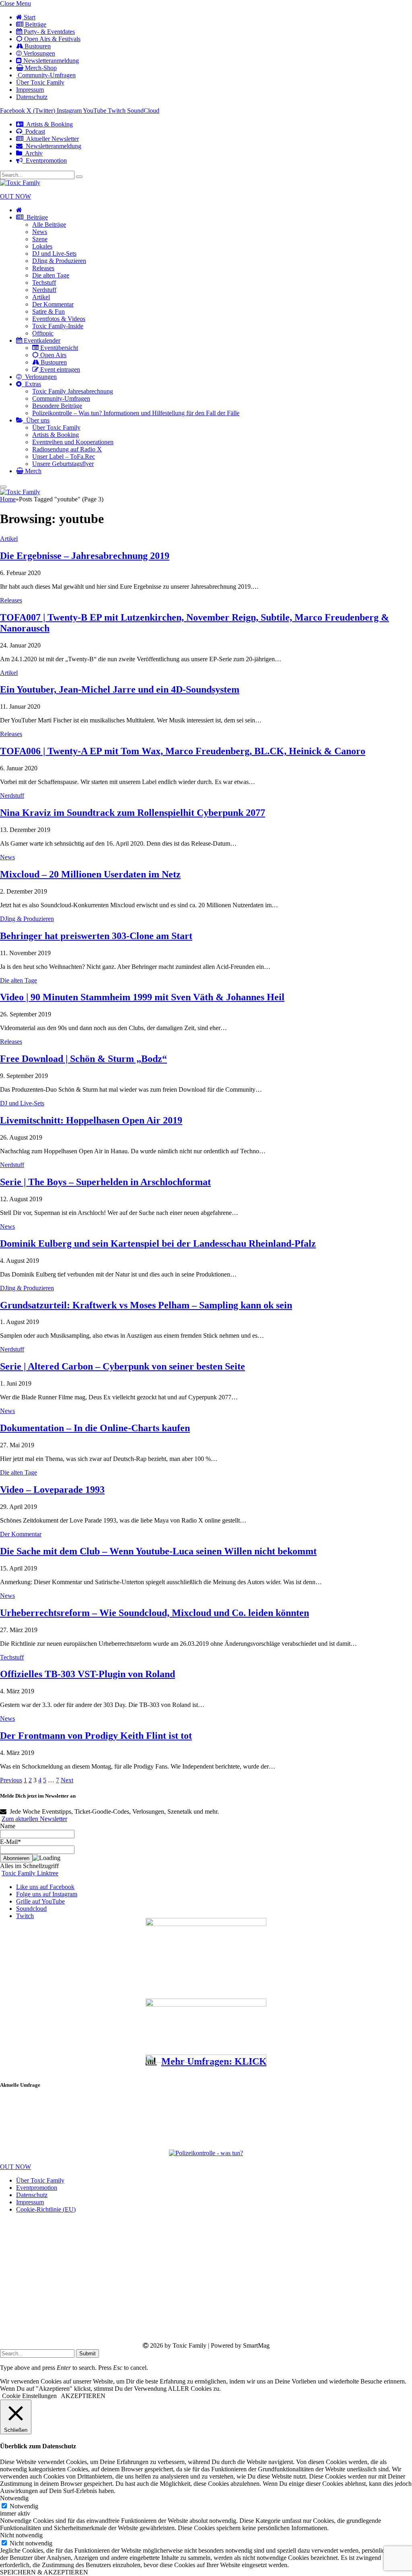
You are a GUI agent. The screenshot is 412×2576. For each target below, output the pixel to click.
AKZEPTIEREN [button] (83, 2396)
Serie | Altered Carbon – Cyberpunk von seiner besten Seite (123, 1366)
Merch (32, 471)
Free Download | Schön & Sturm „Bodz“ (83, 1059)
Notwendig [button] (14, 2498)
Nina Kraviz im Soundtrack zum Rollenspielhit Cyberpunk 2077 (133, 813)
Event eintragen (59, 369)
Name (8, 1826)
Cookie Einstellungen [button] (29, 2396)
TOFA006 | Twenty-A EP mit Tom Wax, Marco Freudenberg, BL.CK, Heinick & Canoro (183, 751)
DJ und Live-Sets (54, 253)
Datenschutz (32, 97)
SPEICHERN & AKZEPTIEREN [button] (44, 2572)
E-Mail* (10, 1842)
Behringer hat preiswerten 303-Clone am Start (96, 936)
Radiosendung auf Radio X (67, 449)
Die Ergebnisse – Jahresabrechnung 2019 (85, 556)
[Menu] (3, 487)
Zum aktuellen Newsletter (34, 1819)
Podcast (34, 131)
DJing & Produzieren (59, 261)
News (40, 232)
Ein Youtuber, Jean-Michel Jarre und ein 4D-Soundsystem (120, 689)
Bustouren (37, 46)
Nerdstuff (44, 290)
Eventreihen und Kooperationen (73, 442)
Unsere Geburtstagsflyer (63, 464)
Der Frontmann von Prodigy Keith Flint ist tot (96, 1736)
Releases (43, 268)
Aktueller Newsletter (51, 139)
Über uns (36, 420)
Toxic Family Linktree (30, 1873)
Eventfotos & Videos (59, 319)
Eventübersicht (58, 348)
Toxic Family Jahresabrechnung (73, 391)
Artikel (41, 297)
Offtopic (43, 333)
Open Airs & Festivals (51, 39)
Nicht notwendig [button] (21, 2535)
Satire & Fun (48, 311)
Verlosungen (38, 53)
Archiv (32, 153)
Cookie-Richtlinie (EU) (46, 2209)
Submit (88, 2354)
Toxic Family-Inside (58, 326)
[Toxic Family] (20, 183)
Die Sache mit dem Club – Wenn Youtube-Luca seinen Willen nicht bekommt (158, 1551)
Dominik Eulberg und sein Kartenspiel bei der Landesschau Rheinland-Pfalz (158, 1244)
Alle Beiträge (49, 224)
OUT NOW (15, 196)
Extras (31, 384)
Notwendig (24, 2506)
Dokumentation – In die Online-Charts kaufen (95, 1428)
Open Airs (53, 355)
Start (29, 17)
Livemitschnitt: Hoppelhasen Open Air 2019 (91, 1120)
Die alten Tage (51, 275)
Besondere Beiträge (57, 406)
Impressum (30, 90)
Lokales (42, 246)
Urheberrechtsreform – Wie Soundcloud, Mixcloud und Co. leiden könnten (154, 1613)
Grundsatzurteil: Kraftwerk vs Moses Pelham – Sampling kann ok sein (146, 1305)
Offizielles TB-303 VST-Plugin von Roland (88, 1674)
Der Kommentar (53, 304)
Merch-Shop (40, 68)
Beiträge (35, 24)
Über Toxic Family (40, 82)
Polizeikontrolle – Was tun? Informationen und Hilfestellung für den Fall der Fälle (136, 413)
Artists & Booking (48, 124)
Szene (40, 239)
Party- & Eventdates (48, 32)
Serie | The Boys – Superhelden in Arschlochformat (105, 1182)
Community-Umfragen (46, 75)
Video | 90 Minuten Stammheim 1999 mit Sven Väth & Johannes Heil (142, 997)
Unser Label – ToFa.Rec (64, 456)
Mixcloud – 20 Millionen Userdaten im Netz (90, 874)
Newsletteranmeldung (50, 61)
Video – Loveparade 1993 (52, 1490)
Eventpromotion (45, 160)
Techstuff (44, 282)
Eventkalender (41, 340)
